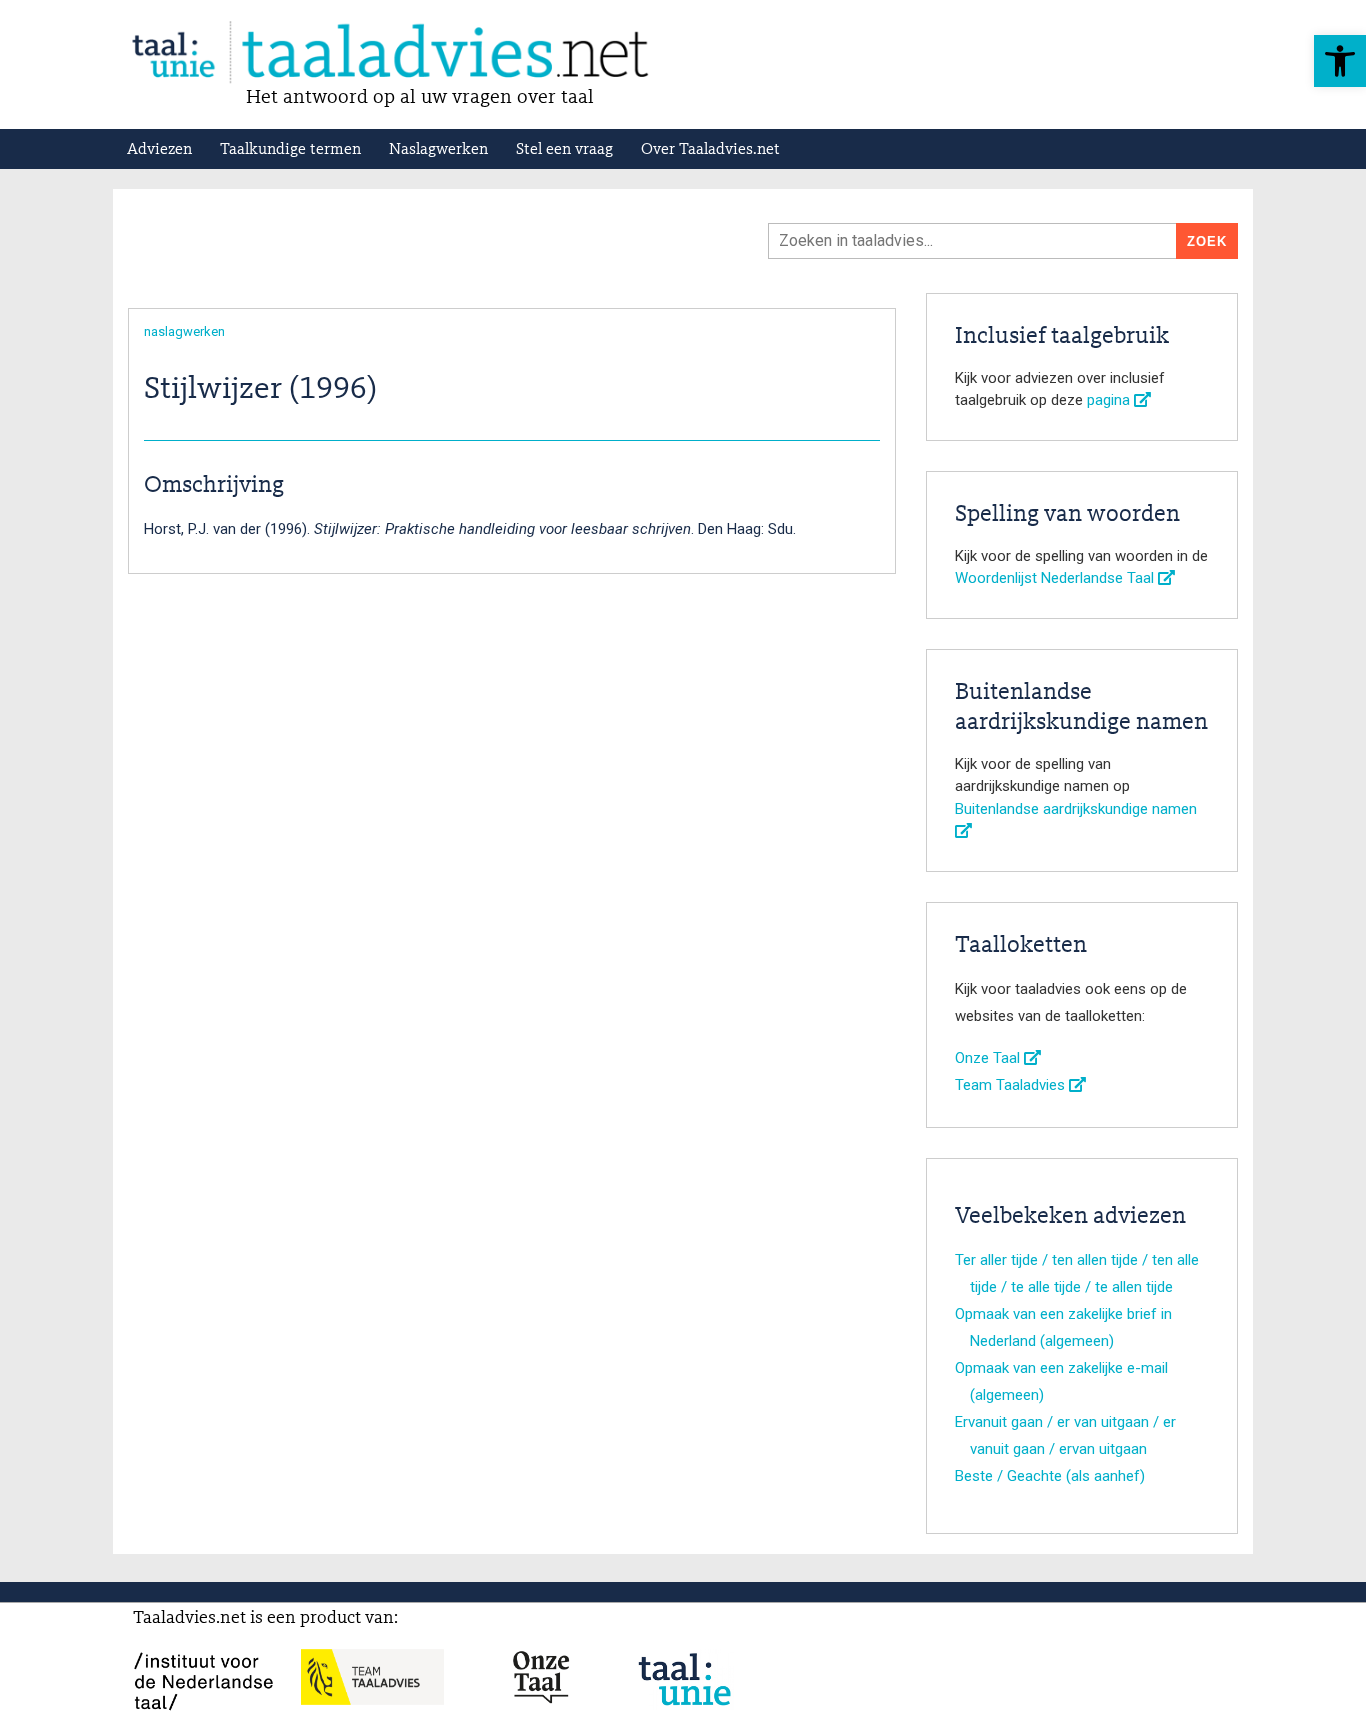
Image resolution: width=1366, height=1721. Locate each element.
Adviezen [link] (159, 150)
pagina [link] (1110, 400)
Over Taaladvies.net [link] (710, 150)
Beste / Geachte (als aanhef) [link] (1050, 1476)
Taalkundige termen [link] (290, 150)
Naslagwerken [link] (438, 150)
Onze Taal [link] (989, 1058)
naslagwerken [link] (184, 331)
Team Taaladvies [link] (1012, 1085)
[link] (1340, 61)
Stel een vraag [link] (564, 150)
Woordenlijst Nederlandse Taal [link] (1056, 578)
